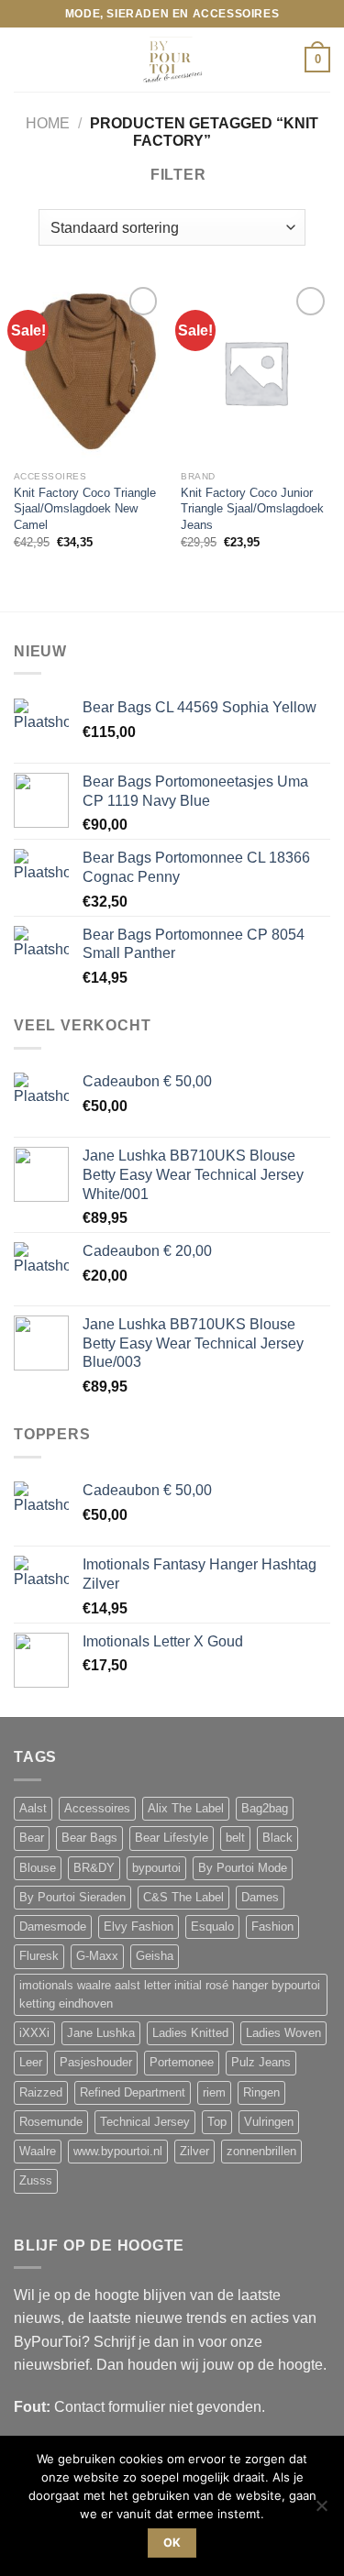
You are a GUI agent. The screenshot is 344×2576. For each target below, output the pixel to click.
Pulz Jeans (261, 2063)
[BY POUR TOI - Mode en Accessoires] (172, 60)
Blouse (38, 1868)
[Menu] (25, 60)
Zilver (194, 2152)
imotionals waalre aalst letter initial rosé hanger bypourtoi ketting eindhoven (170, 1995)
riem (214, 2093)
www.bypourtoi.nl (118, 2152)
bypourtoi (156, 1868)
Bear (32, 1838)
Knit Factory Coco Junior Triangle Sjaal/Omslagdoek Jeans (252, 509)
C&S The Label (183, 1898)
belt (235, 1838)
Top (217, 2122)
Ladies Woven (283, 2033)
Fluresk (39, 1956)
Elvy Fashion (139, 1927)
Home (48, 123)
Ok (172, 2543)
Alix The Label (186, 1809)
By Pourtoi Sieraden (72, 1898)
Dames (260, 1898)
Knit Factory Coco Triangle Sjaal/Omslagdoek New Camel (85, 509)
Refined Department (133, 2093)
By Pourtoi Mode (243, 1868)
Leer (31, 2063)
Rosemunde (51, 2122)
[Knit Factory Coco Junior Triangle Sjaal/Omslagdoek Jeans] (255, 372)
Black (277, 1838)
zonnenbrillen (261, 2152)
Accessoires (97, 1809)
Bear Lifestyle (172, 1838)
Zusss (36, 2181)
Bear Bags (89, 1838)
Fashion (272, 1927)
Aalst (33, 1809)
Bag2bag (265, 1809)
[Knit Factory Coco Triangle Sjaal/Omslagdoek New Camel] (89, 372)
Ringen (261, 2093)
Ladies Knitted (190, 2033)
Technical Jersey (145, 2122)
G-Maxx (97, 1956)
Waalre (38, 2152)
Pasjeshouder (96, 2063)
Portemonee (182, 2063)
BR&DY (94, 1868)
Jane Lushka (101, 2033)
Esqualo (212, 1927)
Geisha (155, 1956)
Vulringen (269, 2122)
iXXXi (34, 2033)
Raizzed (41, 2093)
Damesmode (53, 1927)
